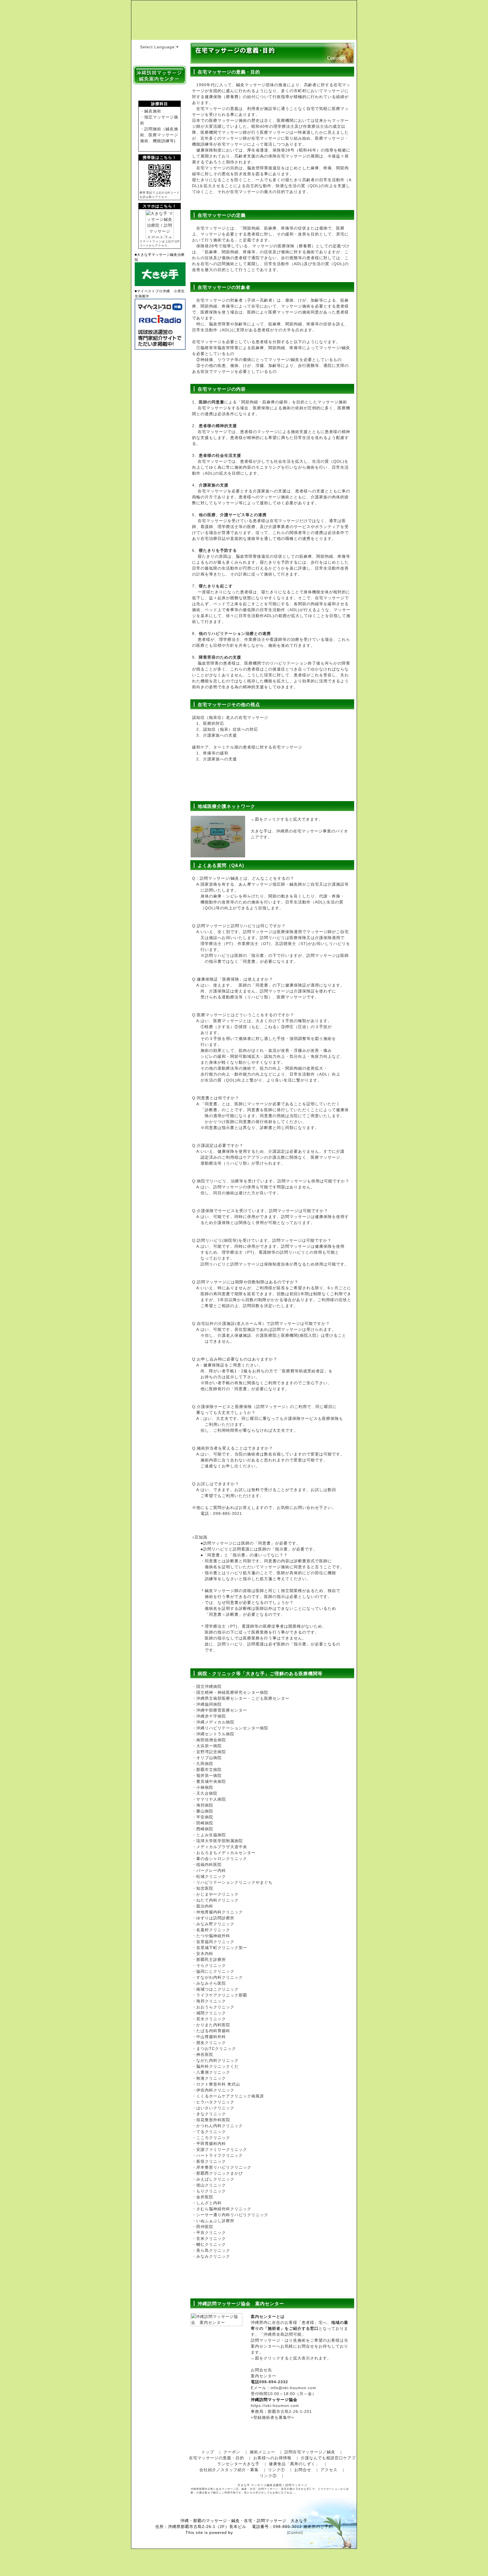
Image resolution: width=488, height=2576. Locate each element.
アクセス (329, 2470)
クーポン (232, 2452)
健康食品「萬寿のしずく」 (294, 2464)
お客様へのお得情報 (272, 2458)
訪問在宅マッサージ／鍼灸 (310, 2452)
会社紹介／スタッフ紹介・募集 (229, 2470)
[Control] (295, 2533)
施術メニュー (262, 2452)
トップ (208, 2452)
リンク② (268, 2476)
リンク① (276, 2470)
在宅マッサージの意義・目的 (216, 2458)
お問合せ (303, 2470)
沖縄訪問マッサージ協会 (274, 2400)
